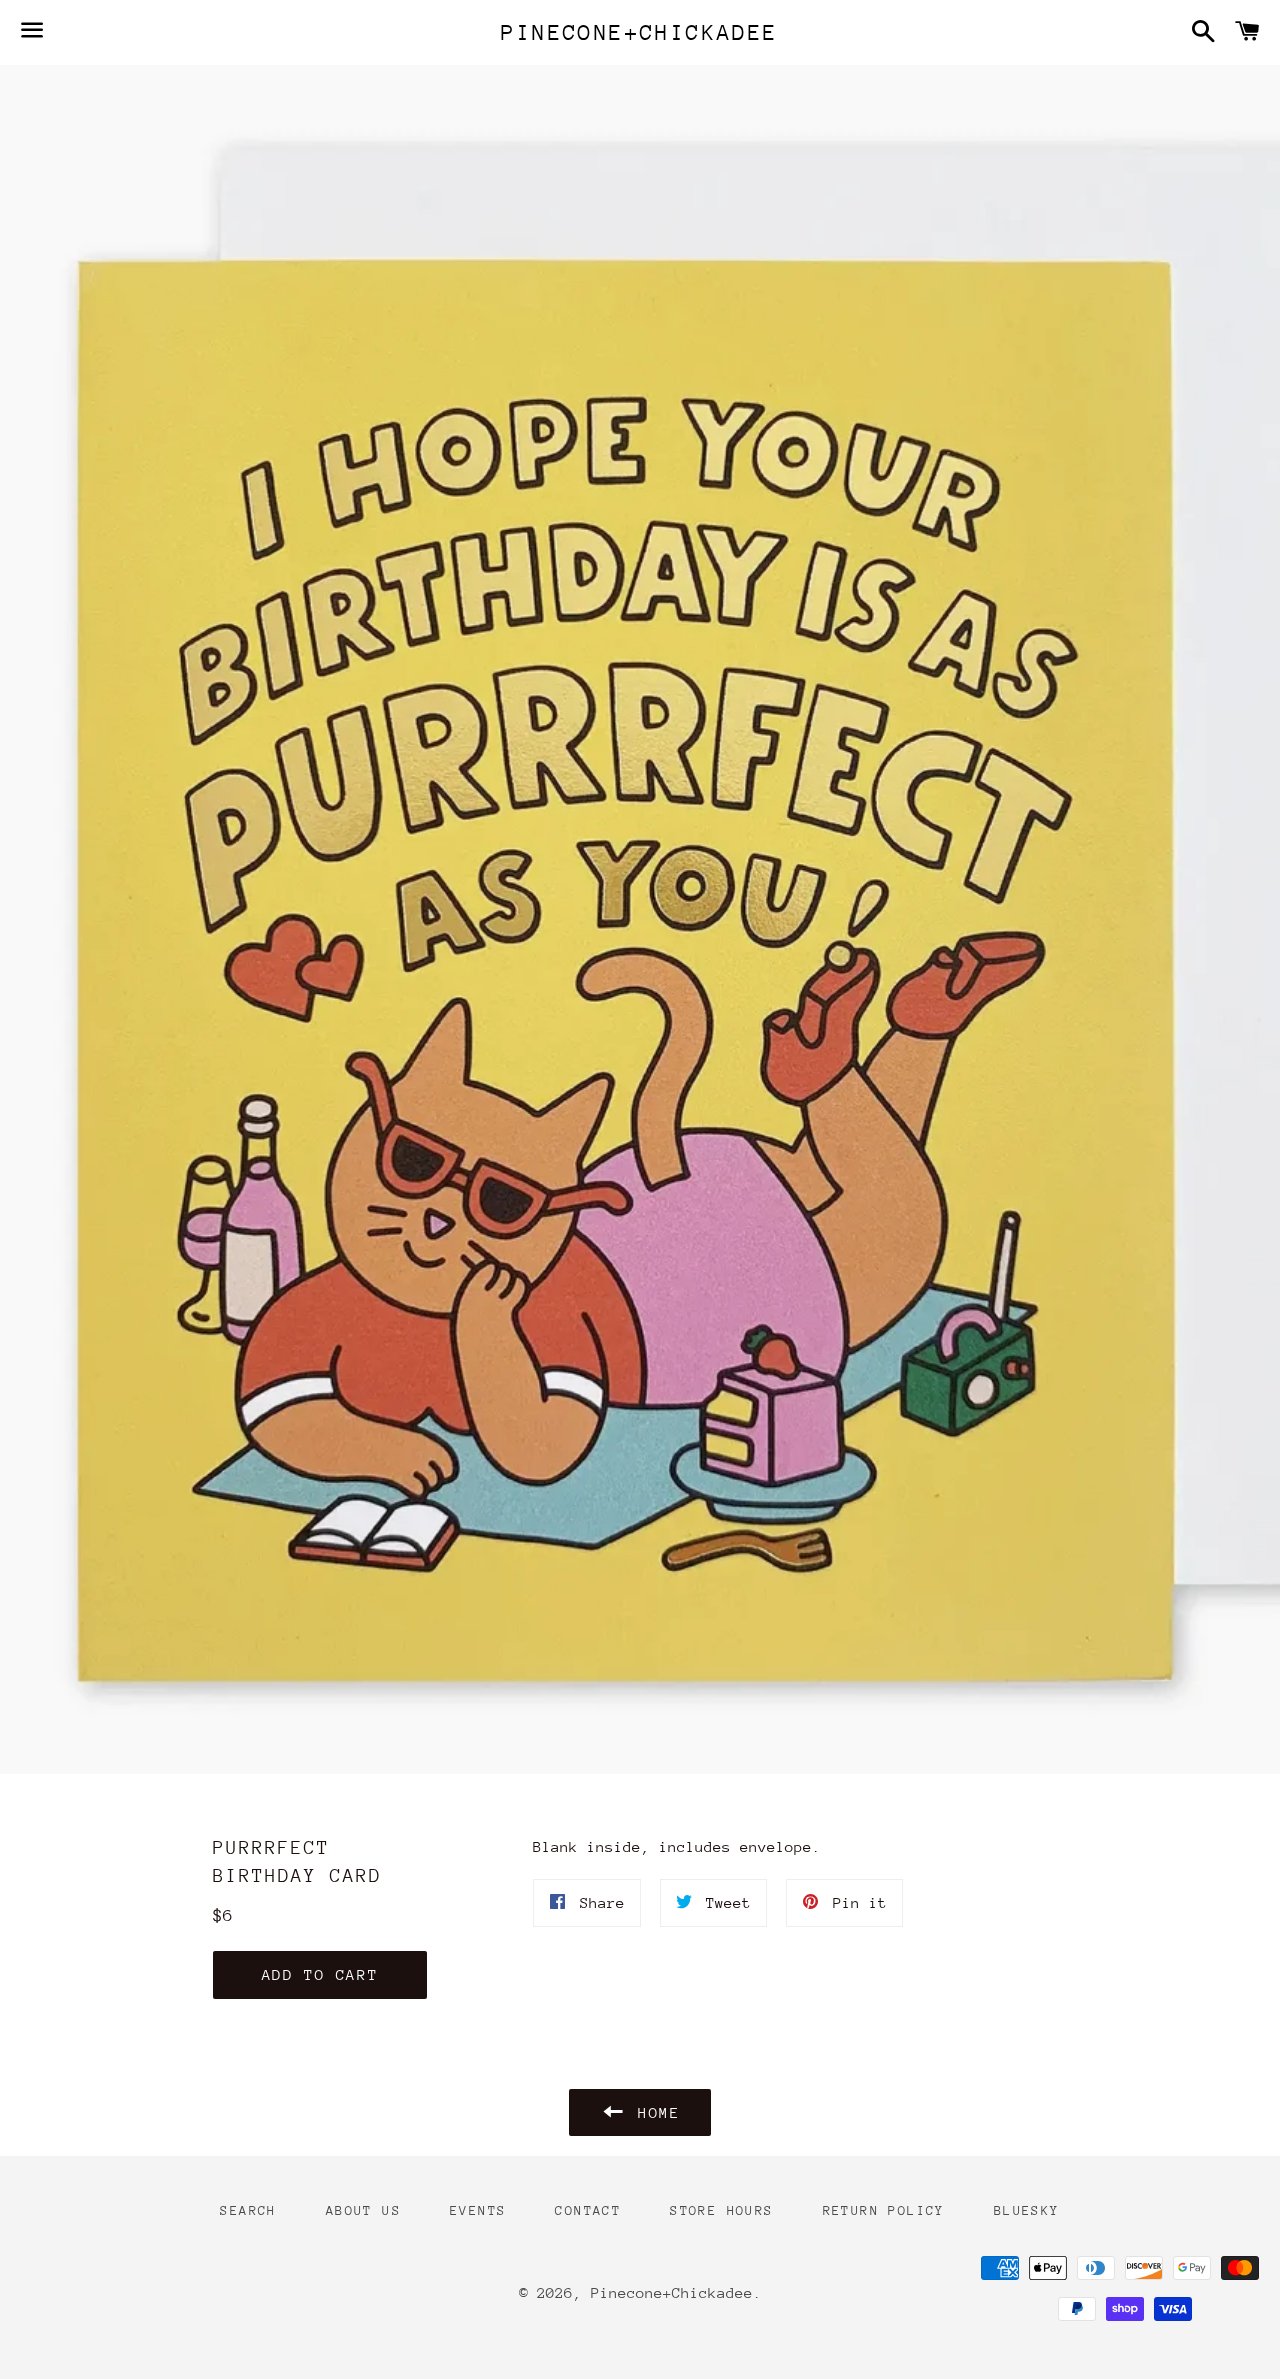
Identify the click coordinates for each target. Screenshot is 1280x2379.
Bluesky (1027, 2210)
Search (248, 2210)
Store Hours (721, 2210)
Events (478, 2210)
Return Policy (884, 2210)
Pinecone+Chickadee (639, 32)
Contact (588, 2210)
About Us (363, 2210)
